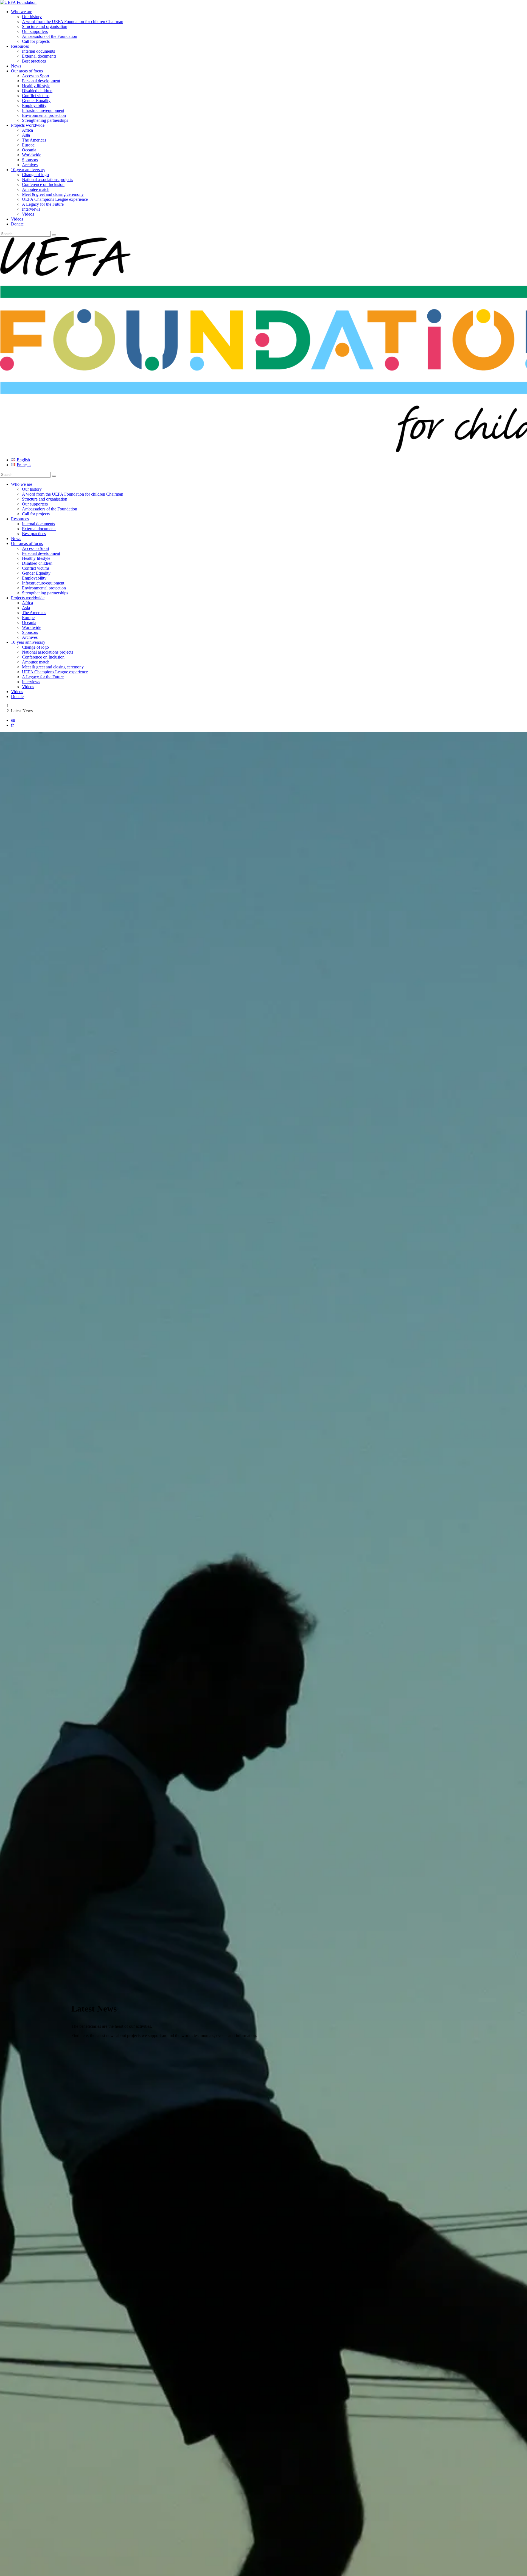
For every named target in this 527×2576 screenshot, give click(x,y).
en (13, 720)
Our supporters (35, 31)
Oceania (29, 150)
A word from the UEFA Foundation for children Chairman (73, 22)
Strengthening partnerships (45, 120)
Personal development (41, 81)
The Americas (34, 140)
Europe (28, 145)
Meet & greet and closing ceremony (53, 194)
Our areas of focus (27, 71)
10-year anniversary (28, 170)
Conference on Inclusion (43, 184)
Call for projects (36, 41)
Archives (30, 165)
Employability (34, 105)
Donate (17, 224)
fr (12, 725)
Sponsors (30, 160)
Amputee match (36, 189)
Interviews (31, 209)
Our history (32, 17)
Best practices (34, 61)
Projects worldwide (28, 125)
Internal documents (38, 51)
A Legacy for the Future (43, 204)
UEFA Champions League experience (55, 199)
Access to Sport (36, 76)
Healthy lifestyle (36, 86)
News (16, 66)
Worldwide (32, 155)
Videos (28, 214)
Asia (26, 135)
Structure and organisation (45, 26)
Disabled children (37, 91)
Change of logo (35, 175)
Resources (20, 46)
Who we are (22, 12)
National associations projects (47, 180)
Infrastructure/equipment (43, 110)
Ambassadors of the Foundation (50, 36)
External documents (39, 56)
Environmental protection (44, 115)
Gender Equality (36, 101)
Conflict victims (36, 96)
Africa (27, 130)
